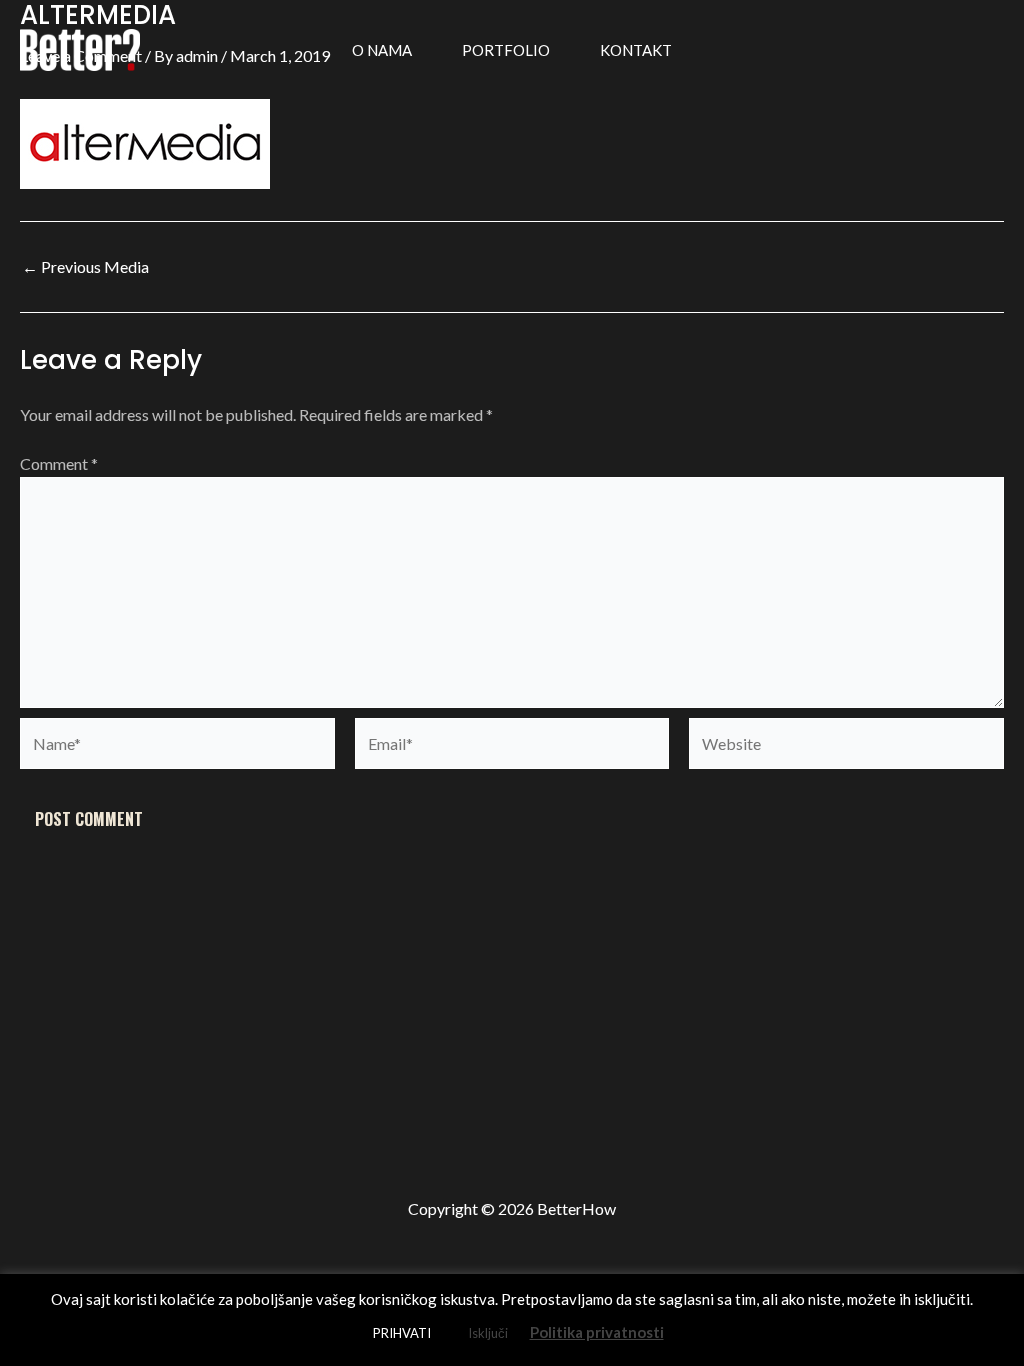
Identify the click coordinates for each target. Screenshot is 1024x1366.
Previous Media (85, 267)
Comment (59, 463)
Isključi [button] (488, 1333)
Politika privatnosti (597, 1332)
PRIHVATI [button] (402, 1333)
